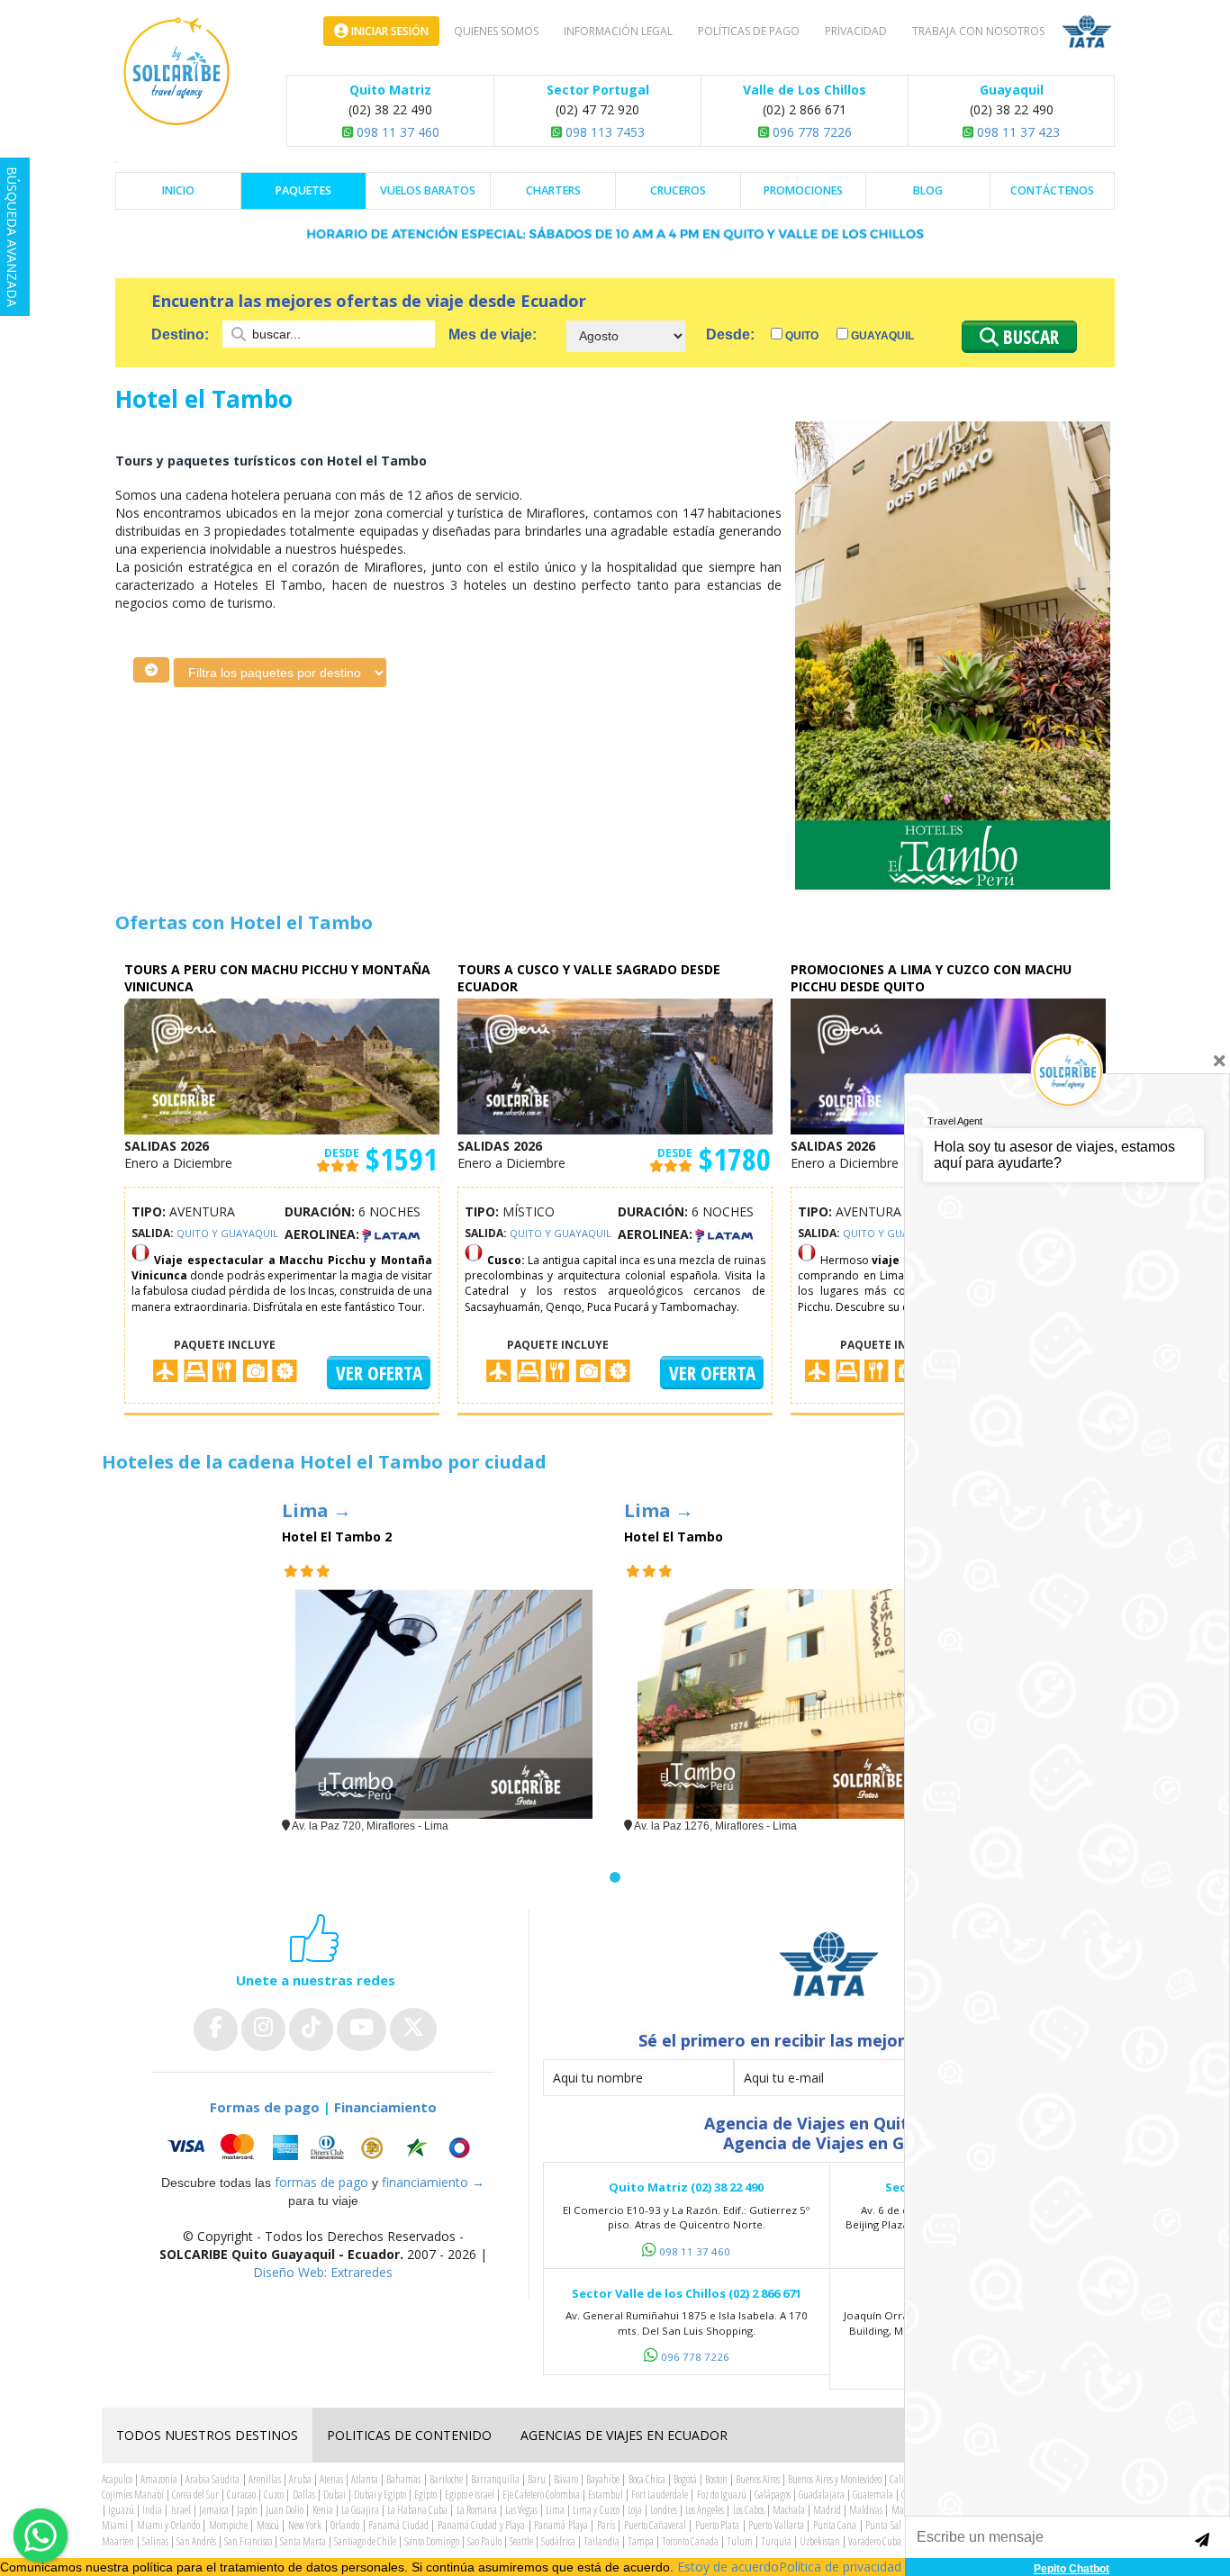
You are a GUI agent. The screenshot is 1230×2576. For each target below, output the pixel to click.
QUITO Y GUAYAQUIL (227, 1233)
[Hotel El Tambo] (786, 1704)
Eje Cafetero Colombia (541, 2495)
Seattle (521, 2541)
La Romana (477, 2510)
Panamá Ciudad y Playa (481, 2525)
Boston (716, 2479)
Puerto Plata (717, 2525)
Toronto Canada (690, 2541)
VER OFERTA (379, 1373)
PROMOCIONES (803, 190)
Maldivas (866, 2510)
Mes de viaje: (493, 334)
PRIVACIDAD (856, 31)
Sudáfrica (558, 2541)
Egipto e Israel (470, 2495)
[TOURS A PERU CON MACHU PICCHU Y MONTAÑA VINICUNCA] (282, 1066)
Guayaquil (881, 336)
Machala (789, 2510)
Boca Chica (647, 2479)
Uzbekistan (820, 2541)
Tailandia (601, 2541)
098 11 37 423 (1017, 132)
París (606, 2525)
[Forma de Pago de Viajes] (323, 2147)
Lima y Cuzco (596, 2510)
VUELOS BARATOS (428, 190)
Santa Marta (303, 2541)
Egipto (425, 2495)
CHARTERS (553, 190)
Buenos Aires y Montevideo (834, 2479)
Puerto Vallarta (776, 2525)
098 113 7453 (603, 132)
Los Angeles (705, 2510)
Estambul (606, 2495)
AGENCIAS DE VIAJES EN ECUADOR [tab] (624, 2435)
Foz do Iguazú (722, 2495)
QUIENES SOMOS (496, 31)
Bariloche (446, 2479)
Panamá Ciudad (398, 2525)
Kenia (323, 2510)
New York (305, 2525)
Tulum (740, 2541)
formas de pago (321, 2182)
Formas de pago (265, 2107)
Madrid (827, 2510)
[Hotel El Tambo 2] (444, 1704)
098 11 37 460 (396, 132)
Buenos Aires (758, 2479)
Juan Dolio (285, 2510)
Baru (537, 2479)
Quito (800, 336)
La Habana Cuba (417, 2510)
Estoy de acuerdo (728, 2567)
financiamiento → (433, 2182)
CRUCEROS (678, 190)
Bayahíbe (603, 2479)
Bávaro (566, 2479)
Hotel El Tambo (674, 1537)
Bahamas (403, 2479)
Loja (635, 2510)
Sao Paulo (484, 2541)
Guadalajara (822, 2495)
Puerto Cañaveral (655, 2525)
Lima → (317, 1510)
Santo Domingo (432, 2541)
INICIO (178, 190)
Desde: (730, 334)
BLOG (928, 190)
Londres (664, 2510)
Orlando (345, 2525)
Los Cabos (749, 2510)
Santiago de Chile (365, 2541)
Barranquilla (495, 2479)
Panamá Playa (561, 2525)
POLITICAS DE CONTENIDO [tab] (409, 2435)
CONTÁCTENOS (1052, 190)
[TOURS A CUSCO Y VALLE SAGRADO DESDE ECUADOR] (615, 1066)
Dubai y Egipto (380, 2495)
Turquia (776, 2541)
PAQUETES (303, 190)
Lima (555, 2510)
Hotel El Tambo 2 (337, 1537)
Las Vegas (521, 2510)
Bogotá (685, 2479)
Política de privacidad (840, 2567)
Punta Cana (835, 2525)
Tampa (641, 2541)
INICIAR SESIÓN (389, 31)
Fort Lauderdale (660, 2495)
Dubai (335, 2495)
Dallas (304, 2495)
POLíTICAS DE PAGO (749, 31)
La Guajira (360, 2510)
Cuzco (274, 2495)
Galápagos (773, 2495)
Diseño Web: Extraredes (323, 2272)
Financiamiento (385, 2107)
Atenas (331, 2479)
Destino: (182, 334)
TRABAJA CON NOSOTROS (978, 31)
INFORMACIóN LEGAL (618, 31)
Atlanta (365, 2479)
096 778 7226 (810, 132)
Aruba (300, 2479)
